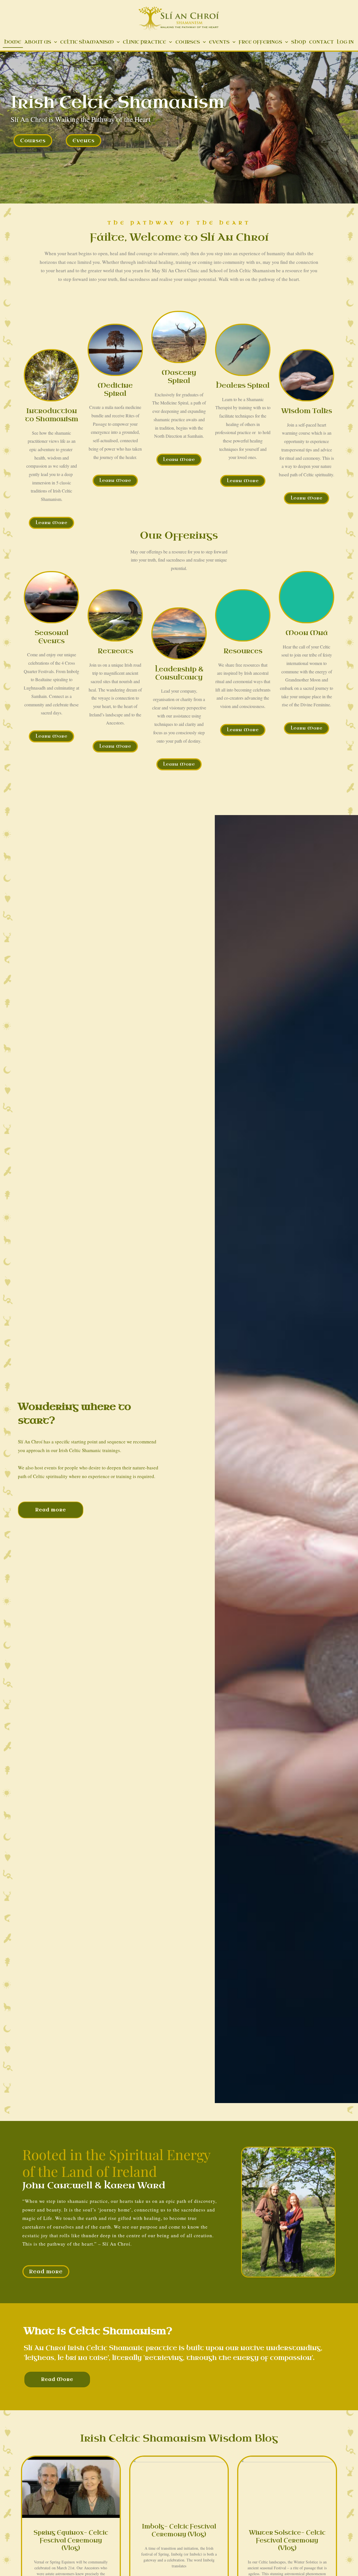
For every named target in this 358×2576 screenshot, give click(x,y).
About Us (38, 42)
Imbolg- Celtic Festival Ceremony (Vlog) (179, 2530)
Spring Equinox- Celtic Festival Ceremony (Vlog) (71, 2540)
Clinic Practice (144, 42)
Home (13, 42)
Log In (345, 42)
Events (219, 42)
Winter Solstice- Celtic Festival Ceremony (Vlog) (287, 2540)
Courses (188, 42)
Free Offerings (260, 42)
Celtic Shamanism (87, 42)
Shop (299, 42)
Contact (321, 42)
